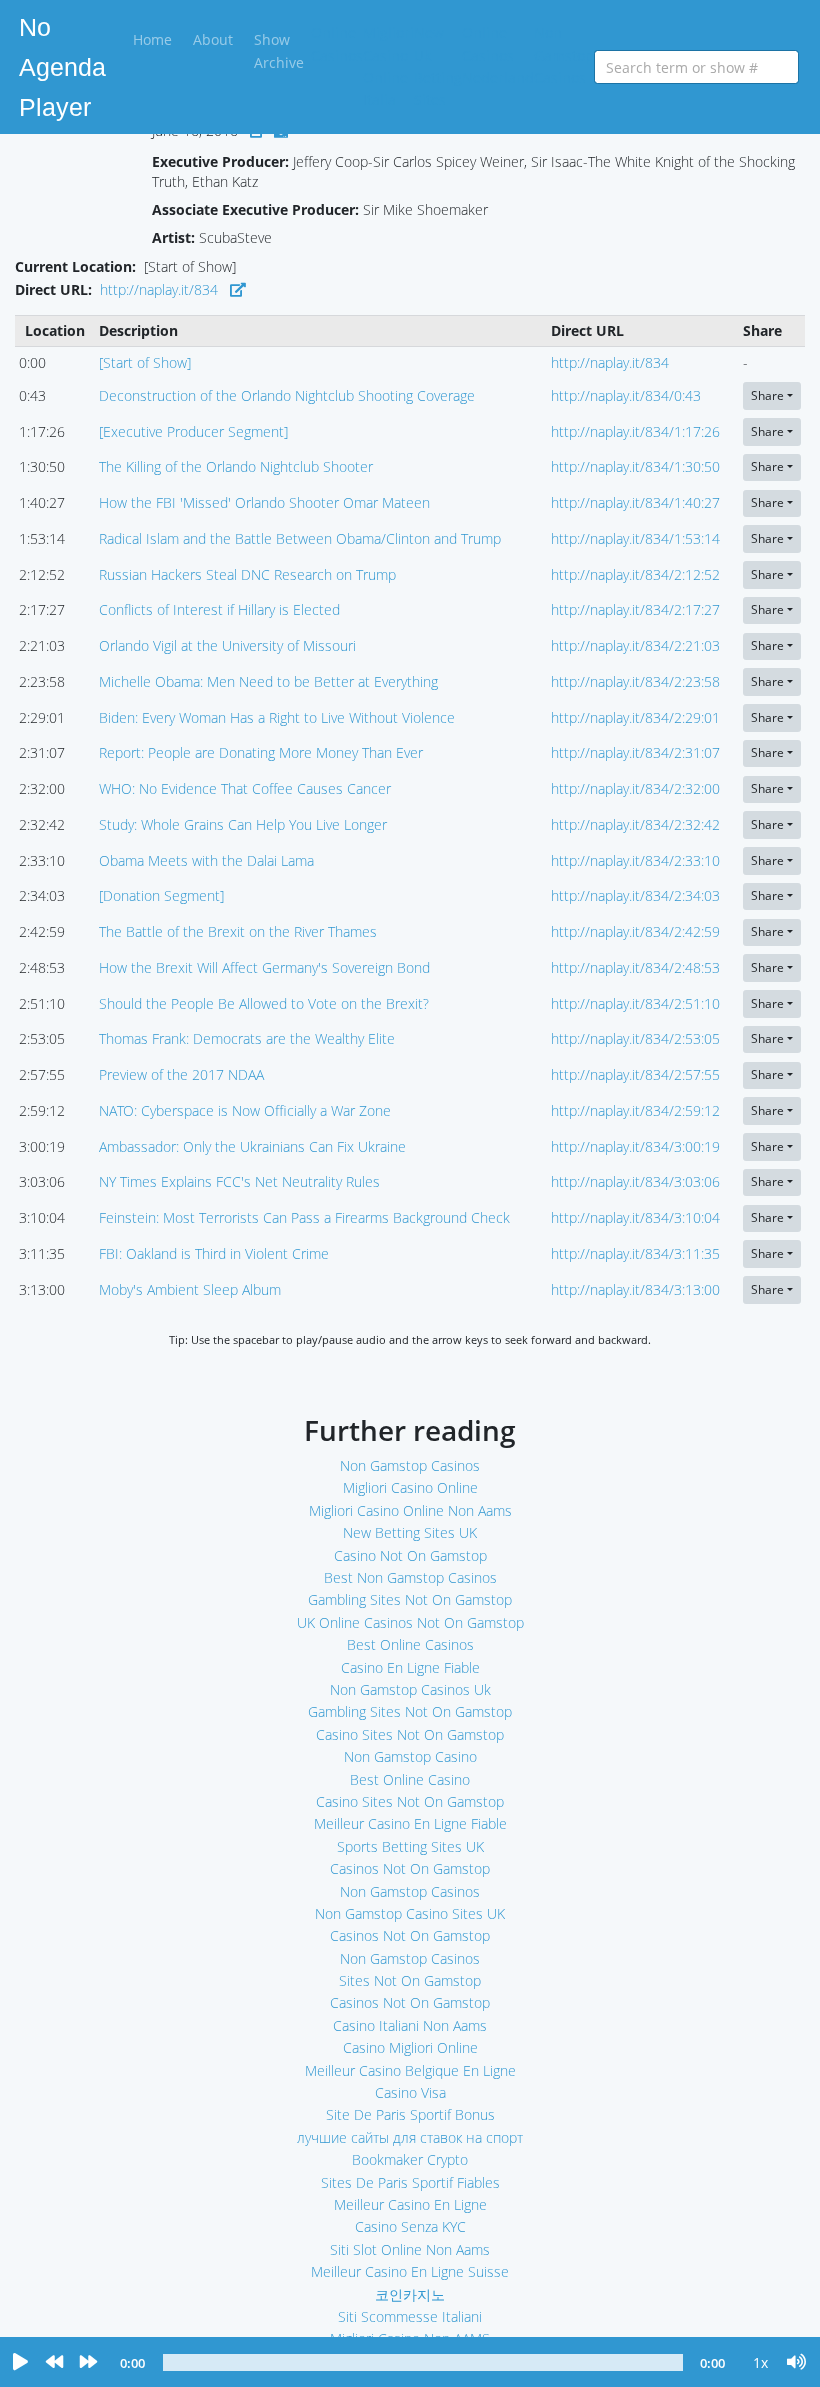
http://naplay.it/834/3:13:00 (635, 1289)
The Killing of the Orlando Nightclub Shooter (236, 466)
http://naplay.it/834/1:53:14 (635, 538)
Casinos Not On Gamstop (410, 1868)
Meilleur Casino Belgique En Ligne (410, 2070)
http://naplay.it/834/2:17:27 (635, 609)
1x (760, 2362)
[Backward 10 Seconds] (54, 2363)
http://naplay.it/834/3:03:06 (635, 1181)
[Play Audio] (20, 2363)
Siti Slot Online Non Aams (410, 2249)
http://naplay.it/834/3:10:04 (635, 1217)
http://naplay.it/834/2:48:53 (635, 967)
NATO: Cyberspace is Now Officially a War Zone (245, 1110)
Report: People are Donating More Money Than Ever (261, 752)
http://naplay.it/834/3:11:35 (635, 1253)
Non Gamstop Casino (410, 1756)
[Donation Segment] (161, 895)
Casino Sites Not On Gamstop (410, 1734)
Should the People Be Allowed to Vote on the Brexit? (264, 1003)
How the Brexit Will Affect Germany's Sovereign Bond (264, 967)
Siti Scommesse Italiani (410, 2316)
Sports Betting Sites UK (410, 1846)
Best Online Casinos (410, 1644)
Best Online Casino (410, 1779)
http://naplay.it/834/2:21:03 (635, 645)
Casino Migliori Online (410, 2047)
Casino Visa (410, 2092)
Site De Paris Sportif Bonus (410, 2114)
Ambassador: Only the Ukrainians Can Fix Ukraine (252, 1146)
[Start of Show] (145, 362)
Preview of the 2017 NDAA (181, 1074)
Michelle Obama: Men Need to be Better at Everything (268, 681)
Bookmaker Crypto (410, 2159)
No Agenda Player (62, 67)
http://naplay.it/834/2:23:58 (635, 681)
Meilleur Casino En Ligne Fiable (410, 1823)
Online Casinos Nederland (498, 55)
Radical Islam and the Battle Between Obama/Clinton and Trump (300, 538)
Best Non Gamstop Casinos (410, 1577)
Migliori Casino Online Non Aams (410, 1510)
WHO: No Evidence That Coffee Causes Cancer (245, 788)
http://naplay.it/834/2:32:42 (635, 824)
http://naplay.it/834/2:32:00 (635, 788)
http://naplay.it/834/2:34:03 (635, 895)
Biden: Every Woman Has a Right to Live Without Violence (277, 717)
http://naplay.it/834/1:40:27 (635, 502)
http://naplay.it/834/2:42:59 (635, 931)
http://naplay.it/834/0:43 (626, 395)
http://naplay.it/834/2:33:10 (635, 860)
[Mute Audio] (797, 2363)
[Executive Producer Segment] (193, 431)
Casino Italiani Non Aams (410, 2025)
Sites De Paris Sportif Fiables (410, 2182)
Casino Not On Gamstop (410, 1555)
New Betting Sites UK (410, 1532)
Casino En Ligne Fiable (410, 1667)
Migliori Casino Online (410, 1487)
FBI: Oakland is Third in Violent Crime (214, 1253)
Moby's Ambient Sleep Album (190, 1289)
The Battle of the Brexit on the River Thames (238, 931)
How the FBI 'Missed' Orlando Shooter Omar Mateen (264, 502)
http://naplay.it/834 (159, 289)
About (213, 39)
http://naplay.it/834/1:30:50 (635, 466)
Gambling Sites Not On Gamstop (410, 1599)
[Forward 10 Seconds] (88, 2363)
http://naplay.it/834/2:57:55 (635, 1074)
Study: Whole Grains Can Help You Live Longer (243, 824)
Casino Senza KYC (410, 2226)
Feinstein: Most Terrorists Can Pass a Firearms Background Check (304, 1217)
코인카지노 (410, 2294)
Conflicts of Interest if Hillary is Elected (219, 609)
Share (767, 395)
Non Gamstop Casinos (564, 55)
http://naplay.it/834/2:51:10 (635, 1003)
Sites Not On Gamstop (410, 1980)
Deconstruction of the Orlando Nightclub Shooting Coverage (287, 395)
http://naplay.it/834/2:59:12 (635, 1110)
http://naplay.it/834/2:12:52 (635, 574)
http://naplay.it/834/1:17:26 (635, 431)
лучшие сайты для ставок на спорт (410, 2137)
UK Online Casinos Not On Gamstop (410, 1622)
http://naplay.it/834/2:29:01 (635, 717)
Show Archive (279, 50)
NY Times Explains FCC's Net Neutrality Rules (239, 1181)
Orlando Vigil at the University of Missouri (227, 645)
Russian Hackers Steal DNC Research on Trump (247, 574)
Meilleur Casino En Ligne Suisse (410, 2271)
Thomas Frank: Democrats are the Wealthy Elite (247, 1038)
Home (156, 39)
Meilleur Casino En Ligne (410, 2204)
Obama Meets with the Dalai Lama (206, 860)
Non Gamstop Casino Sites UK (410, 1913)
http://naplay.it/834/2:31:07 (635, 752)
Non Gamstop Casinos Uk (410, 1689)
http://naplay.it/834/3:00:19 (635, 1146)
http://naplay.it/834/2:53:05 (635, 1038)
